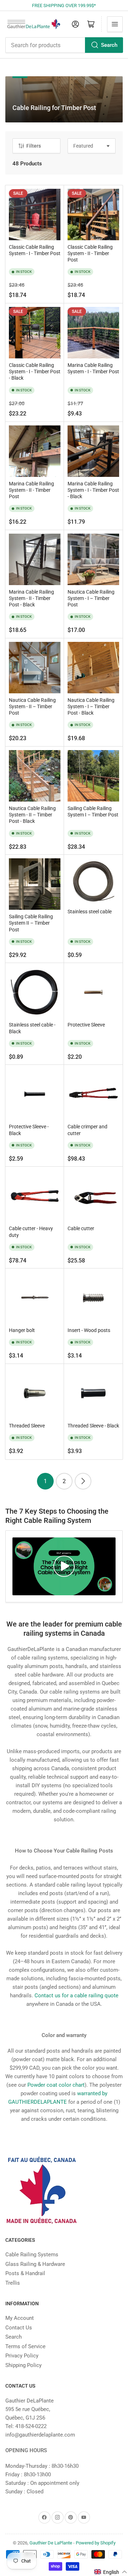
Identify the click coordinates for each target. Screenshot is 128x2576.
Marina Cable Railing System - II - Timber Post (31, 490)
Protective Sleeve (86, 1025)
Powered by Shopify (96, 2543)
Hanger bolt (22, 1330)
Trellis (13, 2283)
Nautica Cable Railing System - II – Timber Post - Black (32, 815)
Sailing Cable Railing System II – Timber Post (31, 923)
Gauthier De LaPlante (51, 2543)
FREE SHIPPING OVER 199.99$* (64, 5)
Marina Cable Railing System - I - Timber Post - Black (93, 490)
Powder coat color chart (56, 2085)
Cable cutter (81, 1228)
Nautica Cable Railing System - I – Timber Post (91, 598)
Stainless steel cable (90, 912)
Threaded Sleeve (27, 1426)
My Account (20, 2318)
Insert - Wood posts (89, 1330)
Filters (34, 146)
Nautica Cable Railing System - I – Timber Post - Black (91, 706)
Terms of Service (25, 2346)
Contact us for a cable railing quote (76, 1996)
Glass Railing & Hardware (35, 2264)
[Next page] (83, 1481)
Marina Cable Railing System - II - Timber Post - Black (31, 598)
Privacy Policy (22, 2356)
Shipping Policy (23, 2365)
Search (109, 45)
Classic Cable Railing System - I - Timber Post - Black (35, 371)
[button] (111, 2572)
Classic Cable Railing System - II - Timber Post (90, 253)
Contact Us (19, 2328)
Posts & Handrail (25, 2273)
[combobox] (64, 45)
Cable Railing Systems (32, 2255)
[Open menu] (115, 24)
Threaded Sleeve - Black (93, 1426)
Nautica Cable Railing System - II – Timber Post (32, 706)
